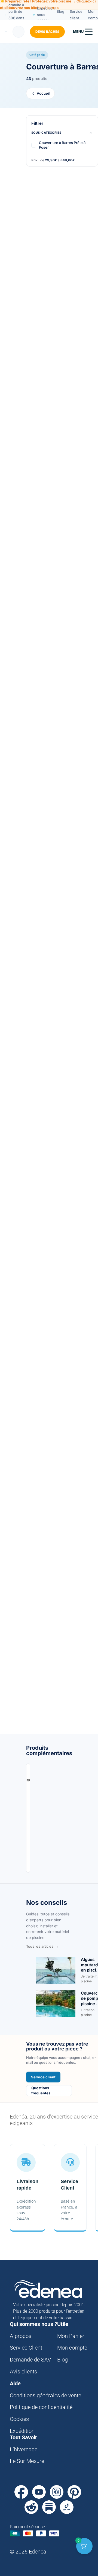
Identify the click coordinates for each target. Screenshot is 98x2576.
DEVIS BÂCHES (47, 32)
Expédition (22, 2431)
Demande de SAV (30, 2360)
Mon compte (72, 2348)
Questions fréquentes (41, 2090)
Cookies (19, 2419)
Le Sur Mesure (27, 2461)
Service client (76, 15)
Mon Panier (71, 2336)
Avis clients (23, 2372)
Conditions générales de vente (45, 2395)
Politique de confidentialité (41, 2407)
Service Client (26, 2348)
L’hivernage (24, 2449)
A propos (21, 2336)
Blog (60, 11)
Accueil (43, 93)
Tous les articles (40, 1946)
